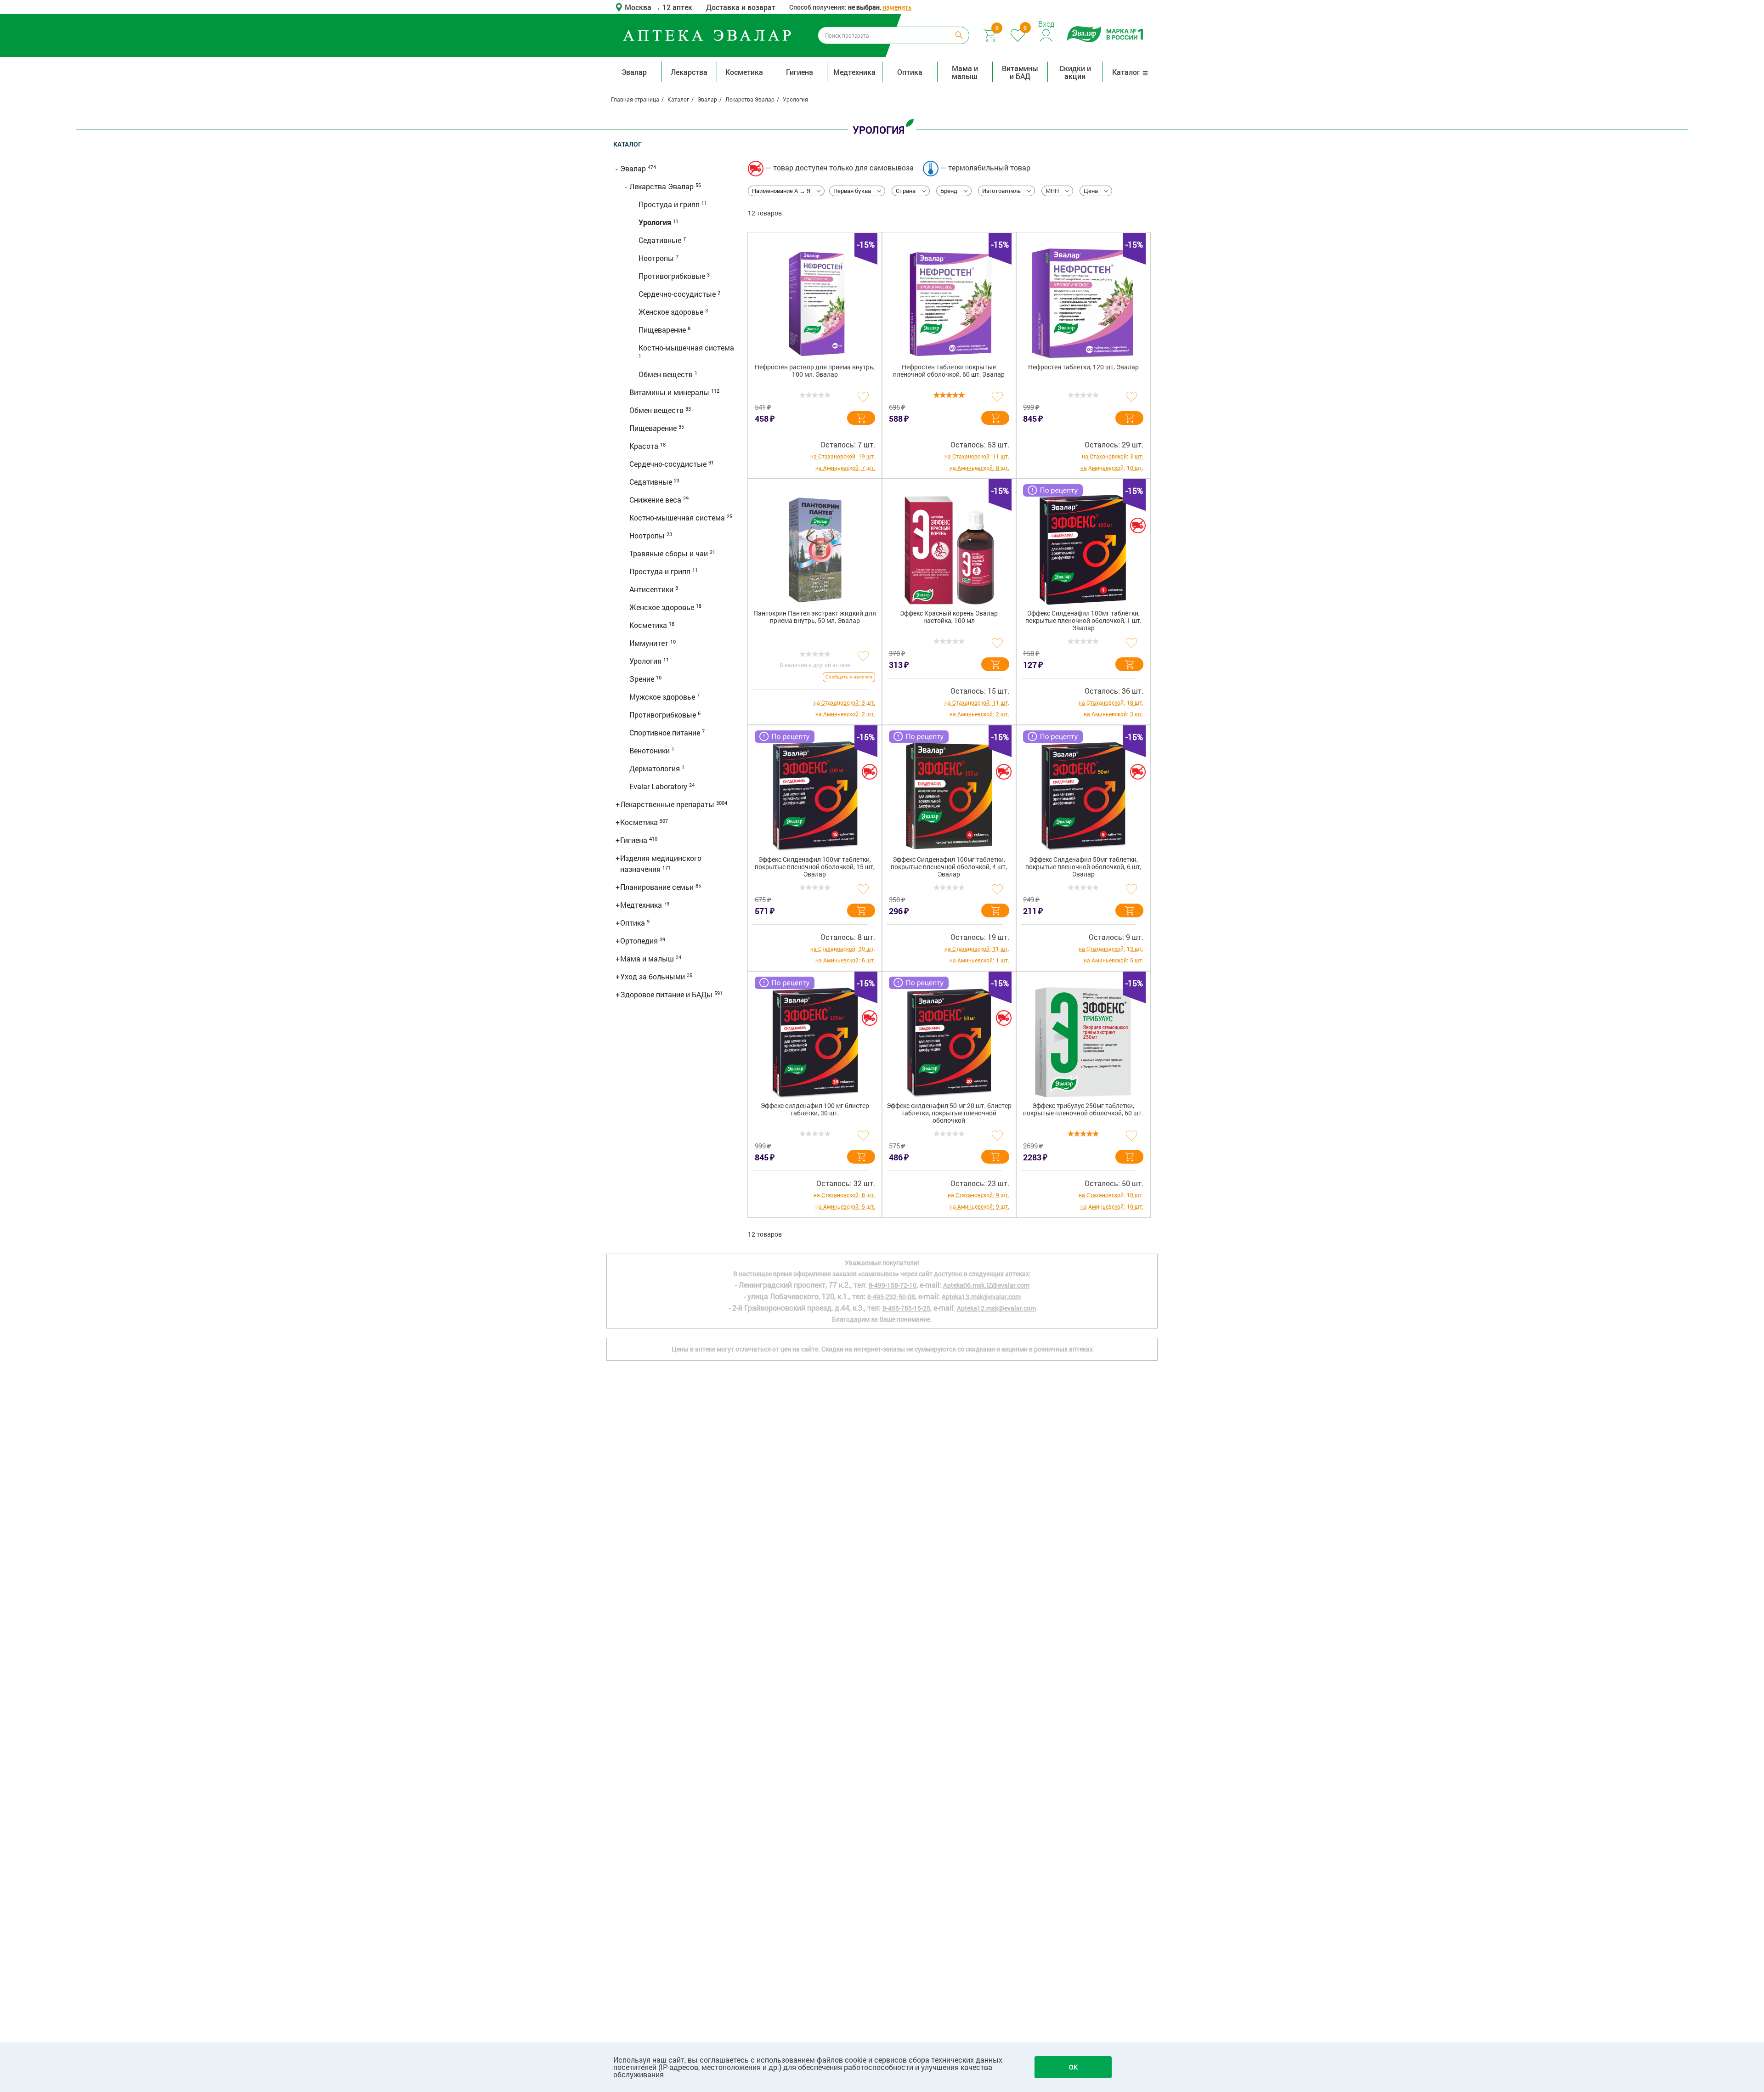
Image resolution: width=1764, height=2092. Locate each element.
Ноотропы (657, 258)
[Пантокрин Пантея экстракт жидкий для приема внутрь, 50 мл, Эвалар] (815, 550)
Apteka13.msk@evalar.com (981, 1297)
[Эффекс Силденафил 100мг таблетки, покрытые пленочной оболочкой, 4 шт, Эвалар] (949, 796)
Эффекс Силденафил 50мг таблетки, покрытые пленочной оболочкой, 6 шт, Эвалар (1083, 867)
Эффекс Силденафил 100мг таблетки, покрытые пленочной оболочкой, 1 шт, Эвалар (1083, 621)
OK (1073, 2067)
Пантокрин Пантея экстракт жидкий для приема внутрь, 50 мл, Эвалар (815, 617)
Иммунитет (650, 643)
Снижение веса (656, 500)
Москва (639, 7)
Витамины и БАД (1020, 72)
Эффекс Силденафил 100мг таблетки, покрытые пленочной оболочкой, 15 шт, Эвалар (815, 867)
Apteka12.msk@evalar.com (996, 1308)
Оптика (910, 72)
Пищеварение (663, 330)
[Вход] (1047, 34)
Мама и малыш (965, 72)
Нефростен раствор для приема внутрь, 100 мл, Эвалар (815, 371)
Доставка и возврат (741, 7)
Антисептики (652, 589)
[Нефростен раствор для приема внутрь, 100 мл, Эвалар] (815, 304)
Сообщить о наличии (849, 677)
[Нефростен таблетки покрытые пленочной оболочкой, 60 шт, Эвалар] (949, 304)
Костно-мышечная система (686, 348)
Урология (656, 222)
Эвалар (634, 72)
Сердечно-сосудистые (678, 294)
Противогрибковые (673, 276)
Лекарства (689, 72)
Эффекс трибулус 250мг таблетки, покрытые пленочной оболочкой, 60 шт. (1083, 1110)
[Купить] (861, 418)
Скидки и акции (1075, 72)
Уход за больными (653, 976)
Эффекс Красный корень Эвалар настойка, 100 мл (949, 617)
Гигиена (800, 72)
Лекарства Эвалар (662, 186)
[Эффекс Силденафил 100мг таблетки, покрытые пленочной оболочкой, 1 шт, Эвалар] (1083, 550)
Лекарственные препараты (668, 804)
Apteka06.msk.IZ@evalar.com (986, 1285)
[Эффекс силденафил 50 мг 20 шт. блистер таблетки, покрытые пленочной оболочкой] (949, 1042)
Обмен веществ (667, 374)
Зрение (643, 679)
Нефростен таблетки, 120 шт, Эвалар (1083, 367)
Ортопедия (640, 941)
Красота (645, 446)
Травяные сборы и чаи (670, 553)
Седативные (661, 240)
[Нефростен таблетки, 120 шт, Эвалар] (1083, 304)
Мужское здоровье (663, 697)
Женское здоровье (672, 312)
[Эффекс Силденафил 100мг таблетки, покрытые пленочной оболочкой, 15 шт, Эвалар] (815, 796)
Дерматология (656, 768)
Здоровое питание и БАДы (667, 994)
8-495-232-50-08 (891, 1297)
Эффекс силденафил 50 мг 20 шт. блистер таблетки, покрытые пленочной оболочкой (949, 1113)
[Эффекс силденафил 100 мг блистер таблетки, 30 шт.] (815, 1042)
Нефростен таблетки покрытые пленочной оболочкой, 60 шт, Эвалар (949, 371)
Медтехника (854, 72)
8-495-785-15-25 (906, 1308)
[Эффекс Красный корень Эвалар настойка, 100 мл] (949, 550)
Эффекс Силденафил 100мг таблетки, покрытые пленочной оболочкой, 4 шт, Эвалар (949, 867)
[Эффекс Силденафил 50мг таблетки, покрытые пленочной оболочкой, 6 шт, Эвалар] (1083, 796)
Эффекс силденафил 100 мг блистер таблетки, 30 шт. (815, 1110)
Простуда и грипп (670, 204)
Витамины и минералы (670, 392)
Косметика (744, 72)
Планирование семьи (658, 887)
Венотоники (650, 750)
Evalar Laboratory (659, 786)
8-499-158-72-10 (893, 1285)
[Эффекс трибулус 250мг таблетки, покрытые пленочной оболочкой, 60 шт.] (1083, 1042)
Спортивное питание (666, 732)
